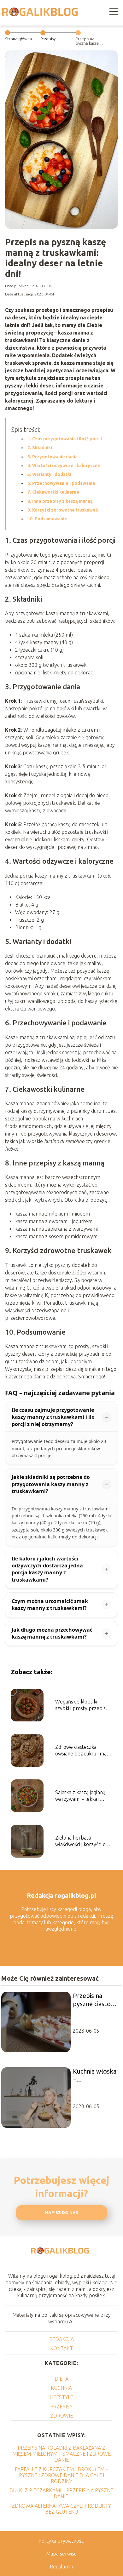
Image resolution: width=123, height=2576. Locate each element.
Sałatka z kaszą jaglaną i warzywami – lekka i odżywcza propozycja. (81, 1796)
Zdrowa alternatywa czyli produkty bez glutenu (61, 2509)
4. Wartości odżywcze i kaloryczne (64, 466)
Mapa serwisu (61, 2554)
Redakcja (61, 2339)
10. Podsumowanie (47, 519)
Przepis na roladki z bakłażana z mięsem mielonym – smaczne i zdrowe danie (61, 2454)
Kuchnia (61, 2388)
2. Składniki (40, 448)
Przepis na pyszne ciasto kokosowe (92, 2000)
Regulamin (61, 2567)
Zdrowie (61, 2416)
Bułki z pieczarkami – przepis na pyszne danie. (61, 2493)
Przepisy (48, 39)
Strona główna (18, 39)
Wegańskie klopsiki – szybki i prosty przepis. (81, 1705)
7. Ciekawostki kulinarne (53, 492)
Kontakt (61, 2348)
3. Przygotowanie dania (53, 457)
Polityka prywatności (61, 2541)
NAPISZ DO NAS (62, 2213)
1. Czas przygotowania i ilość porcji (65, 439)
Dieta (61, 2379)
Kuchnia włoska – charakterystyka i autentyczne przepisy (96, 2076)
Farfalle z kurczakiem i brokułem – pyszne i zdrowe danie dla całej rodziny (61, 2475)
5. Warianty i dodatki (49, 474)
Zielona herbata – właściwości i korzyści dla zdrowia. (82, 1841)
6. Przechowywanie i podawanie (61, 483)
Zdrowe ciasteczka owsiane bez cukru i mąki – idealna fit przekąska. (83, 1751)
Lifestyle (61, 2397)
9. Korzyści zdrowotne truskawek (63, 510)
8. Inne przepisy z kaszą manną (60, 501)
